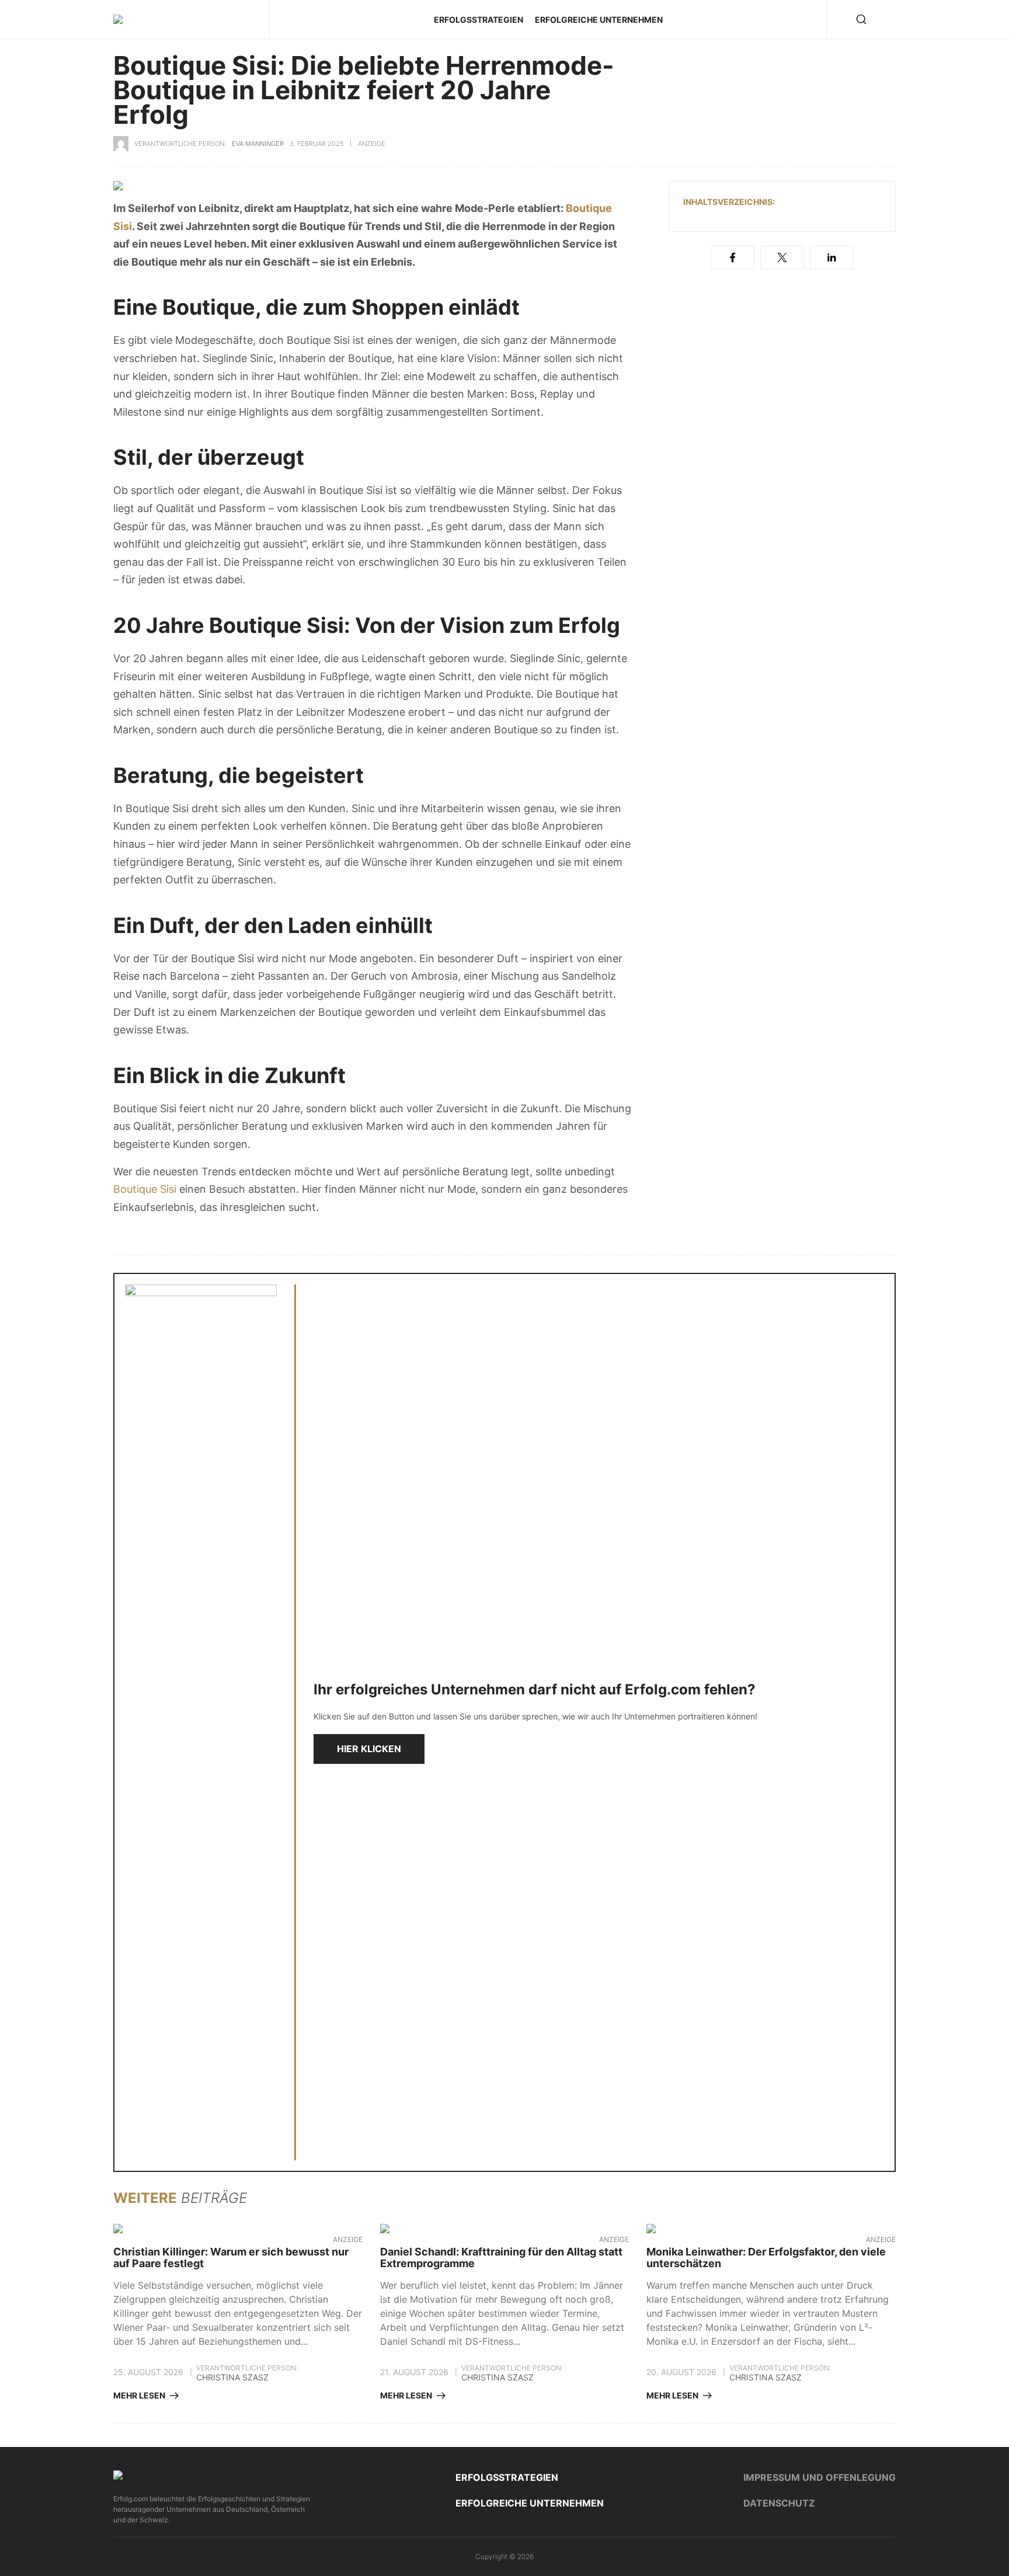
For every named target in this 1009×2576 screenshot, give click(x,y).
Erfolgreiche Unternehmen (599, 20)
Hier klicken (369, 1749)
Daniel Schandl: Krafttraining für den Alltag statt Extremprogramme (501, 2258)
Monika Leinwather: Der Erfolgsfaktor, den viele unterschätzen (766, 2258)
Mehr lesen (139, 2396)
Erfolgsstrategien (479, 20)
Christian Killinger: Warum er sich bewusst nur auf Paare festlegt (231, 2258)
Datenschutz (779, 2503)
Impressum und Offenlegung (820, 2477)
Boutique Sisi (145, 1189)
